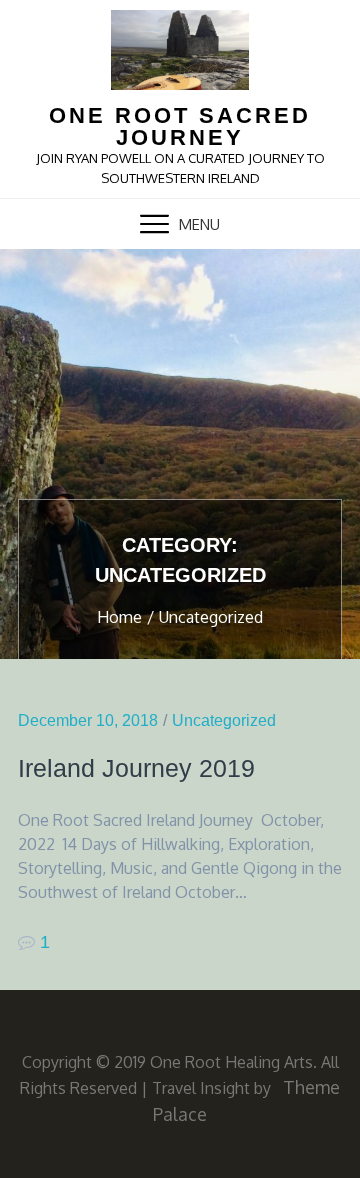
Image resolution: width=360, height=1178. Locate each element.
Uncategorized (224, 720)
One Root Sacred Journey (180, 126)
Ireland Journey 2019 (136, 768)
